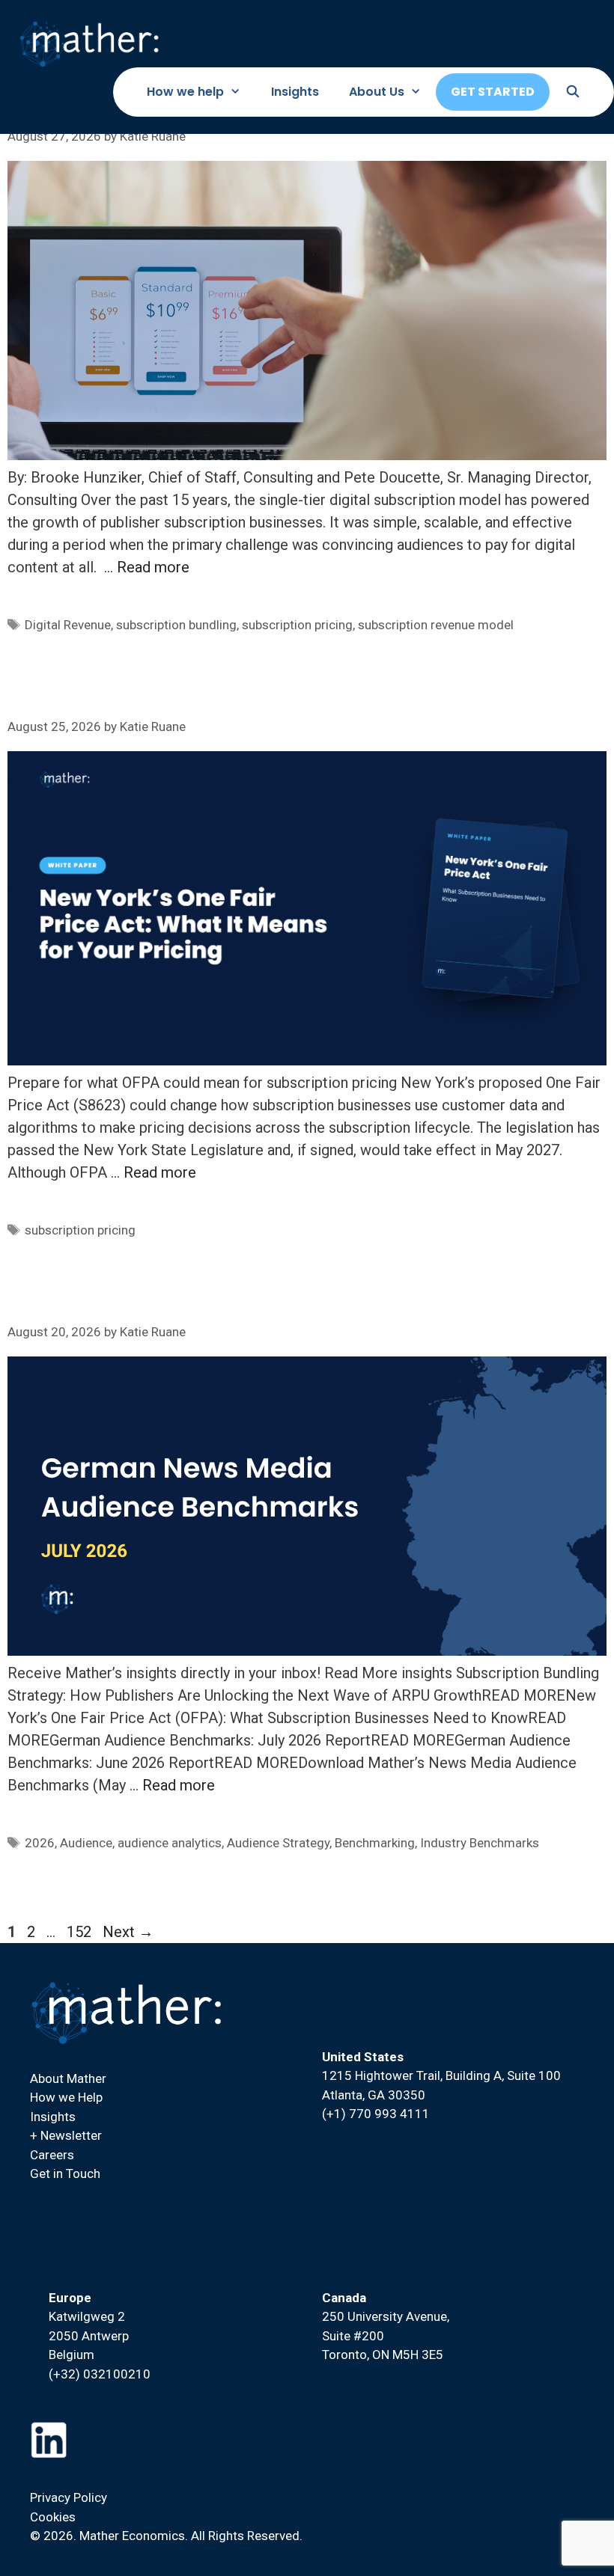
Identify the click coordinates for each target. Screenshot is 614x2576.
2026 (40, 1843)
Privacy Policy (69, 2497)
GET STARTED (493, 92)
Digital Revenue (68, 625)
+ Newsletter (66, 2135)
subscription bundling (176, 625)
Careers (52, 2155)
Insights (295, 92)
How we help (185, 92)
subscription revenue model (436, 625)
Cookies (53, 2517)
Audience (86, 1843)
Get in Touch (65, 2173)
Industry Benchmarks (480, 1843)
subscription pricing (297, 625)
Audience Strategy (278, 1843)
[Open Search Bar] (572, 92)
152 (80, 1932)
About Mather (68, 2078)
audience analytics (170, 1843)
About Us (377, 92)
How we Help (66, 2097)
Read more (153, 567)
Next (128, 1932)
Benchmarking (375, 1843)
